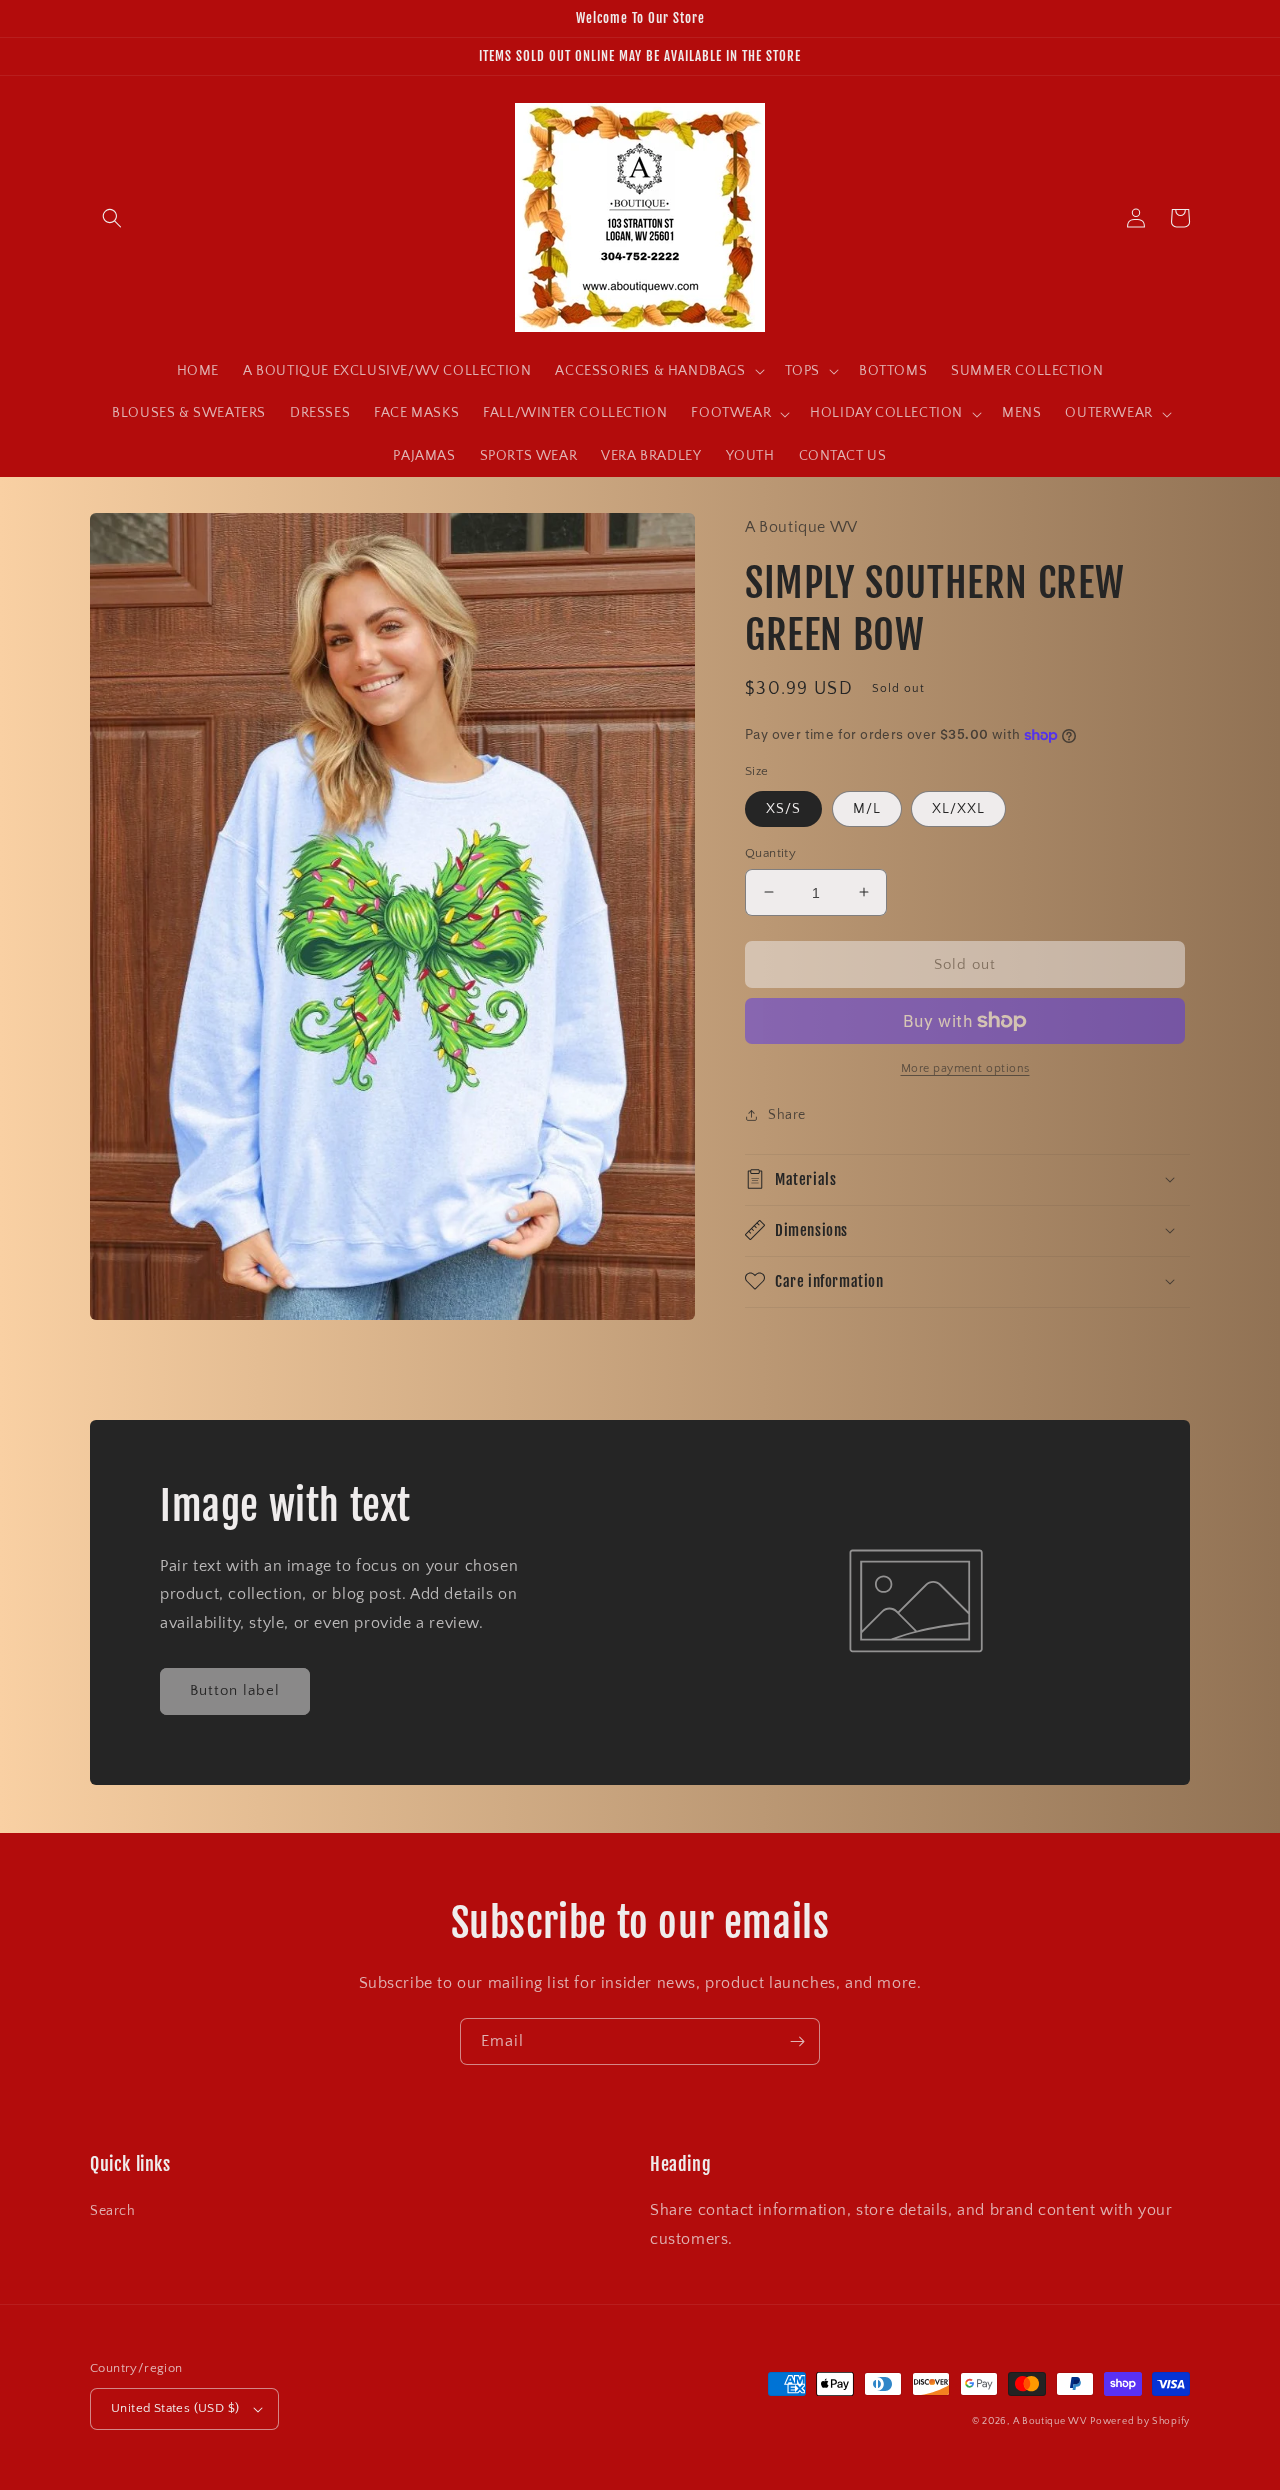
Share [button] (787, 1115)
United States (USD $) (175, 2408)
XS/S (783, 808)
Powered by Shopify (1140, 2421)
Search (113, 2211)
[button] (112, 218)
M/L (867, 808)
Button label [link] (235, 1690)
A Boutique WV (1050, 2421)
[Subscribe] (797, 2041)
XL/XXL (958, 808)
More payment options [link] (965, 1068)
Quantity (770, 852)
